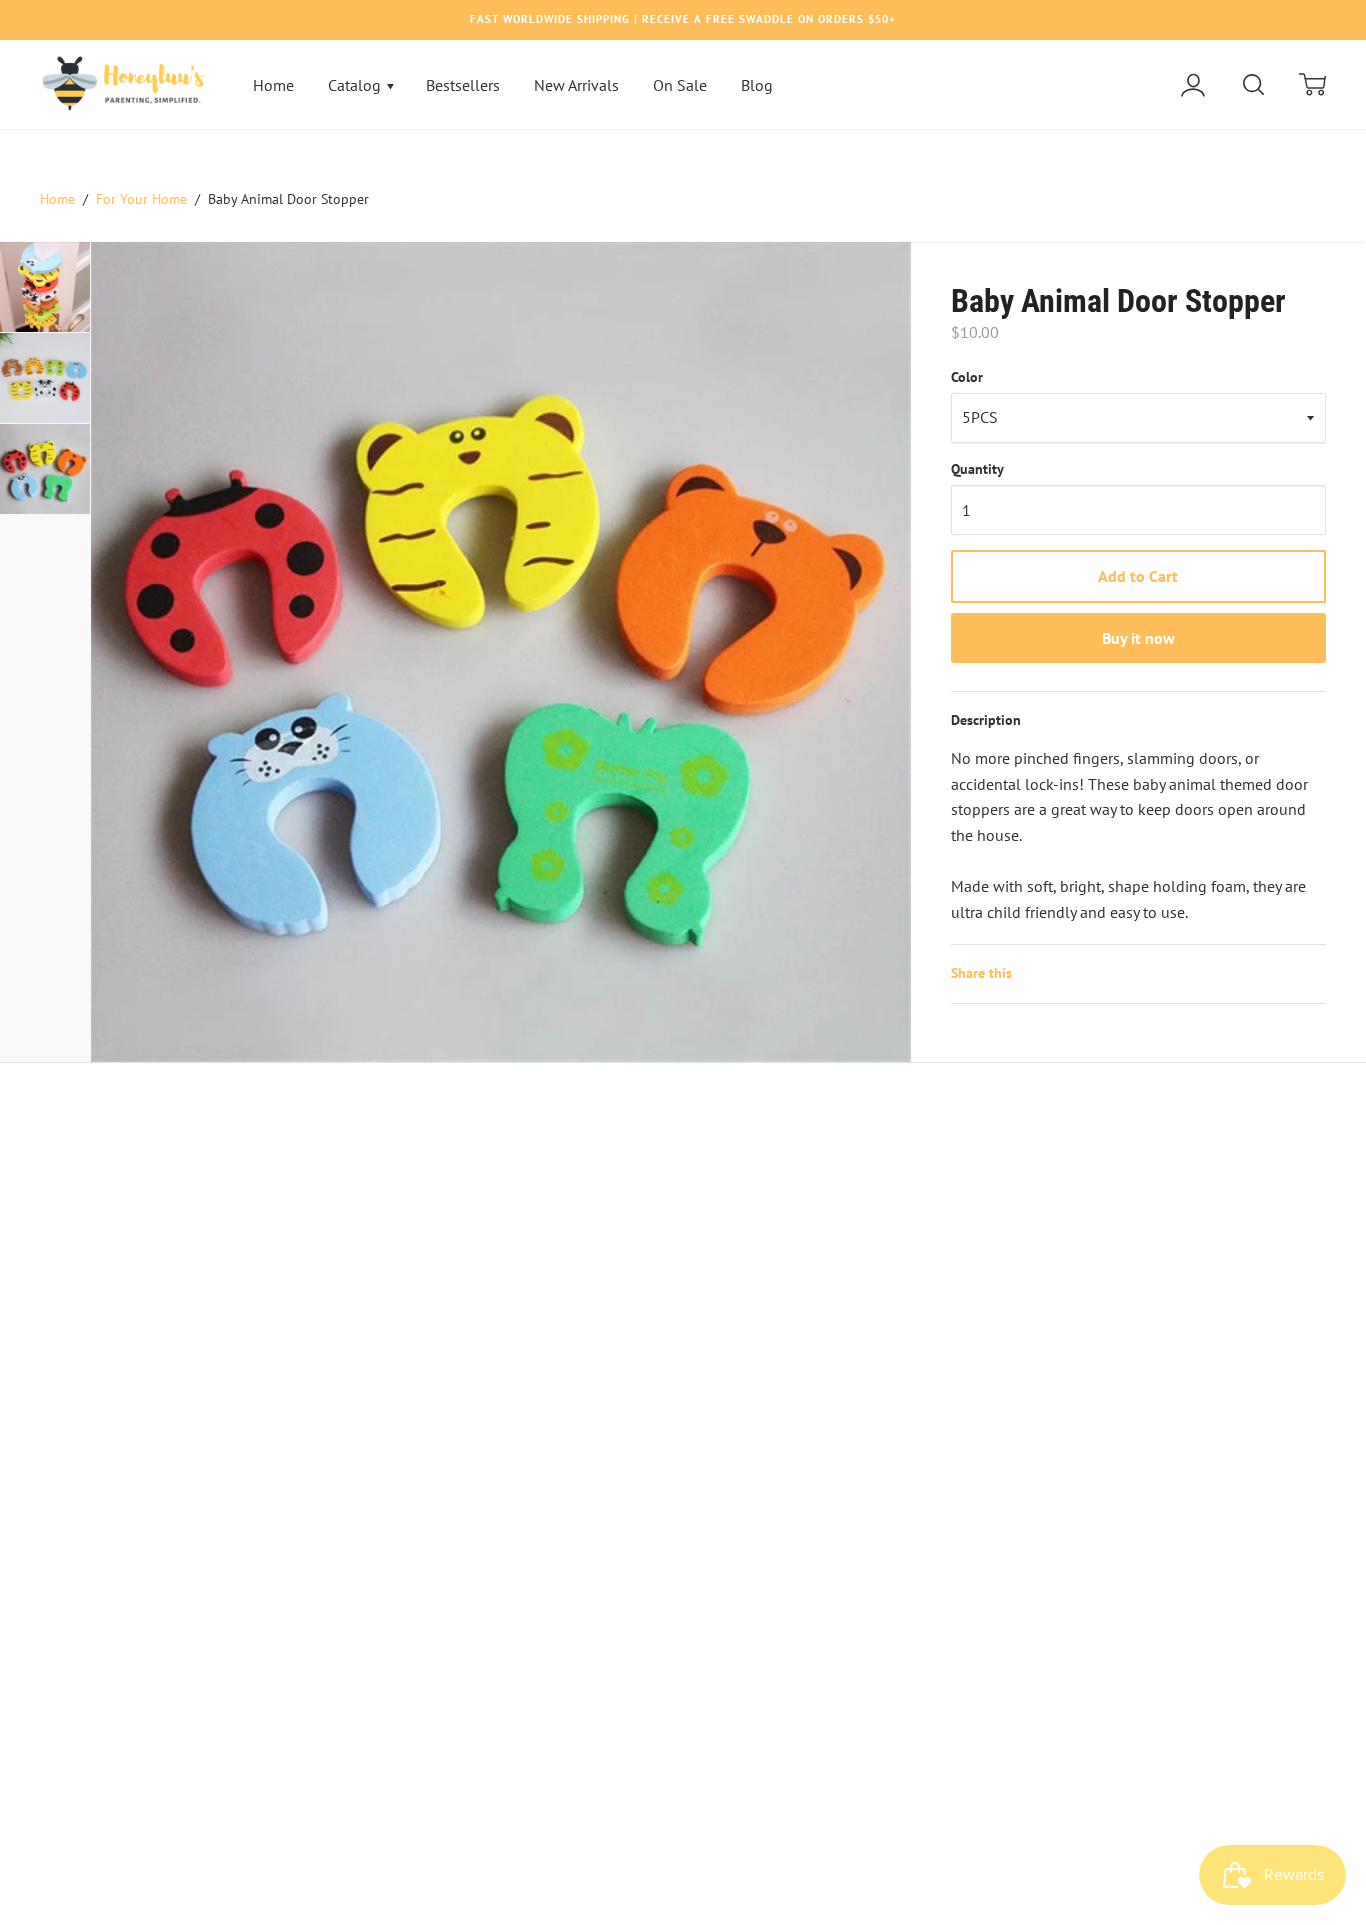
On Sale (680, 85)
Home (273, 85)
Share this (981, 973)
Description (986, 720)
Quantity (977, 469)
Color (967, 377)
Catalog (356, 85)
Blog (757, 85)
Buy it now (1138, 638)
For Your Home (141, 199)
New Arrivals (576, 85)
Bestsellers (463, 85)
